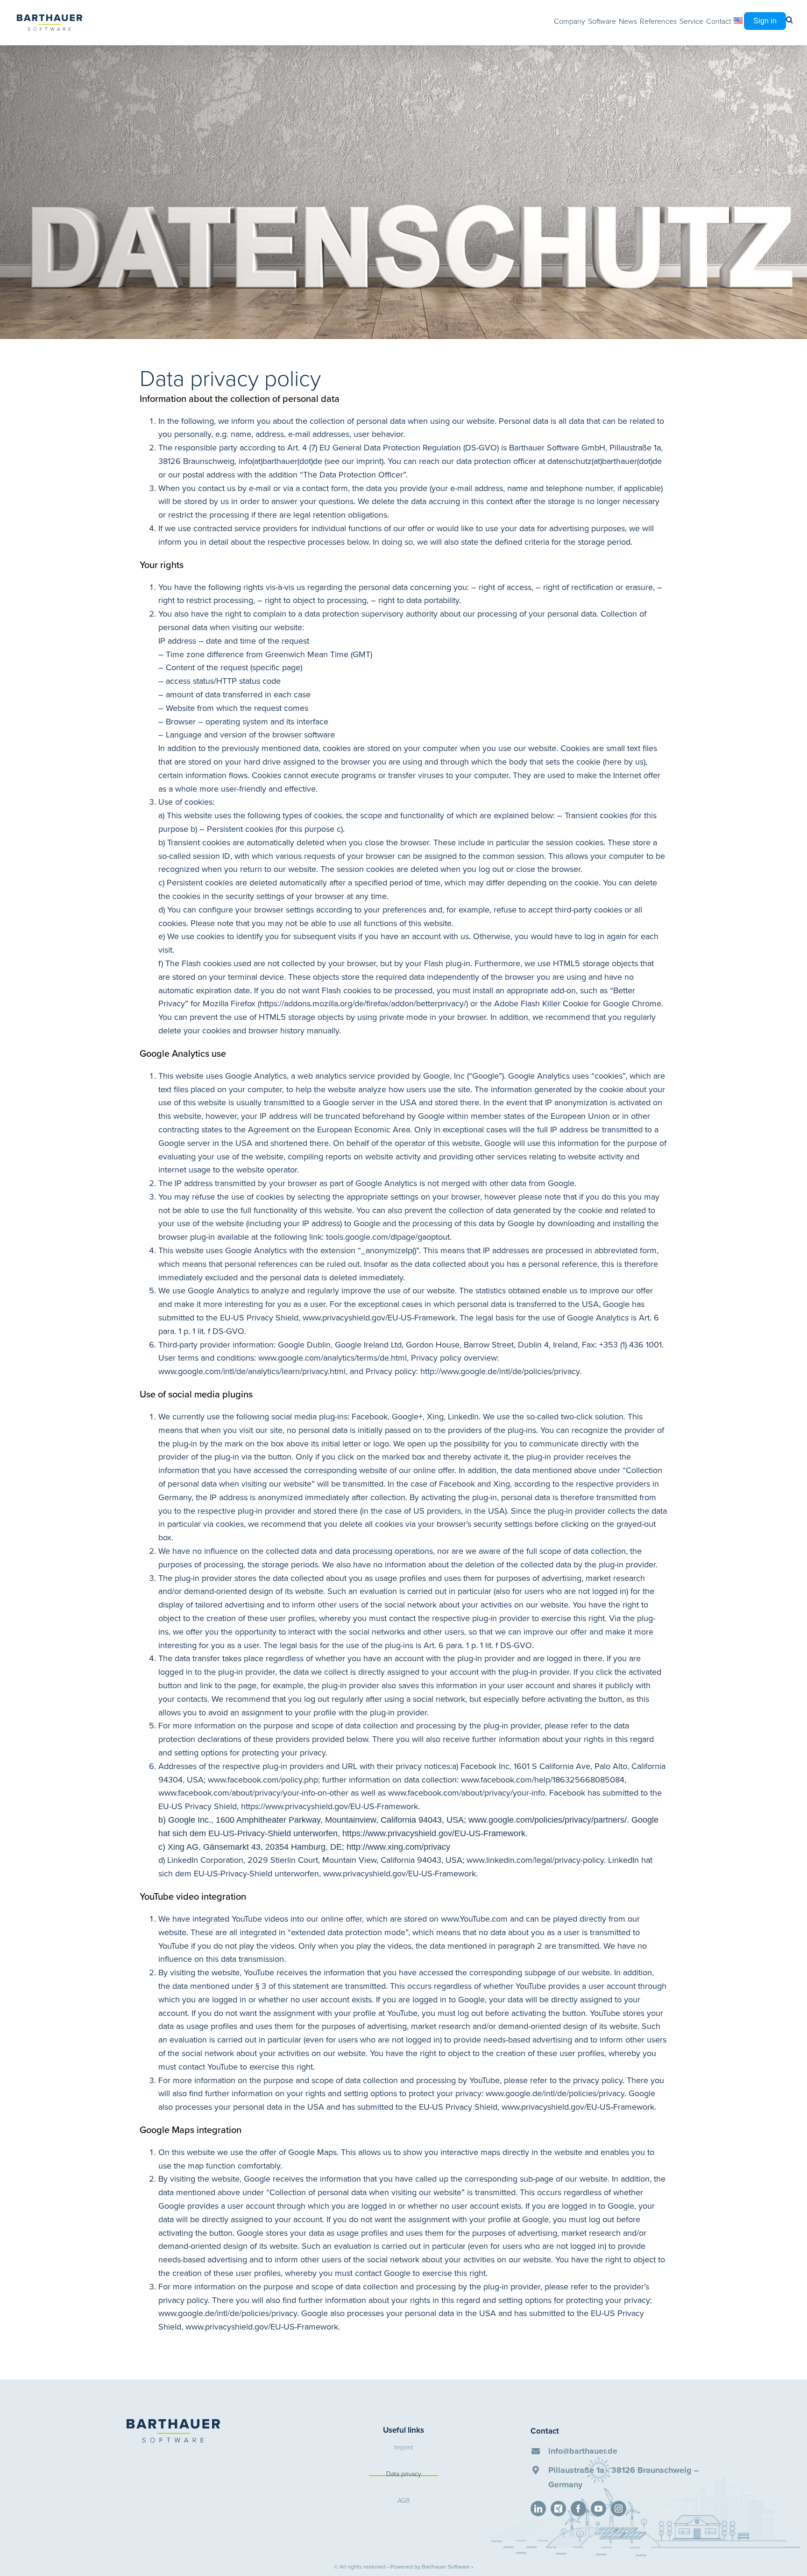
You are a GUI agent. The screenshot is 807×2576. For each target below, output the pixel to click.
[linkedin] (538, 2509)
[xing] (558, 2509)
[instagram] (619, 2509)
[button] (789, 20)
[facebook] (578, 2509)
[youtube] (598, 2509)
